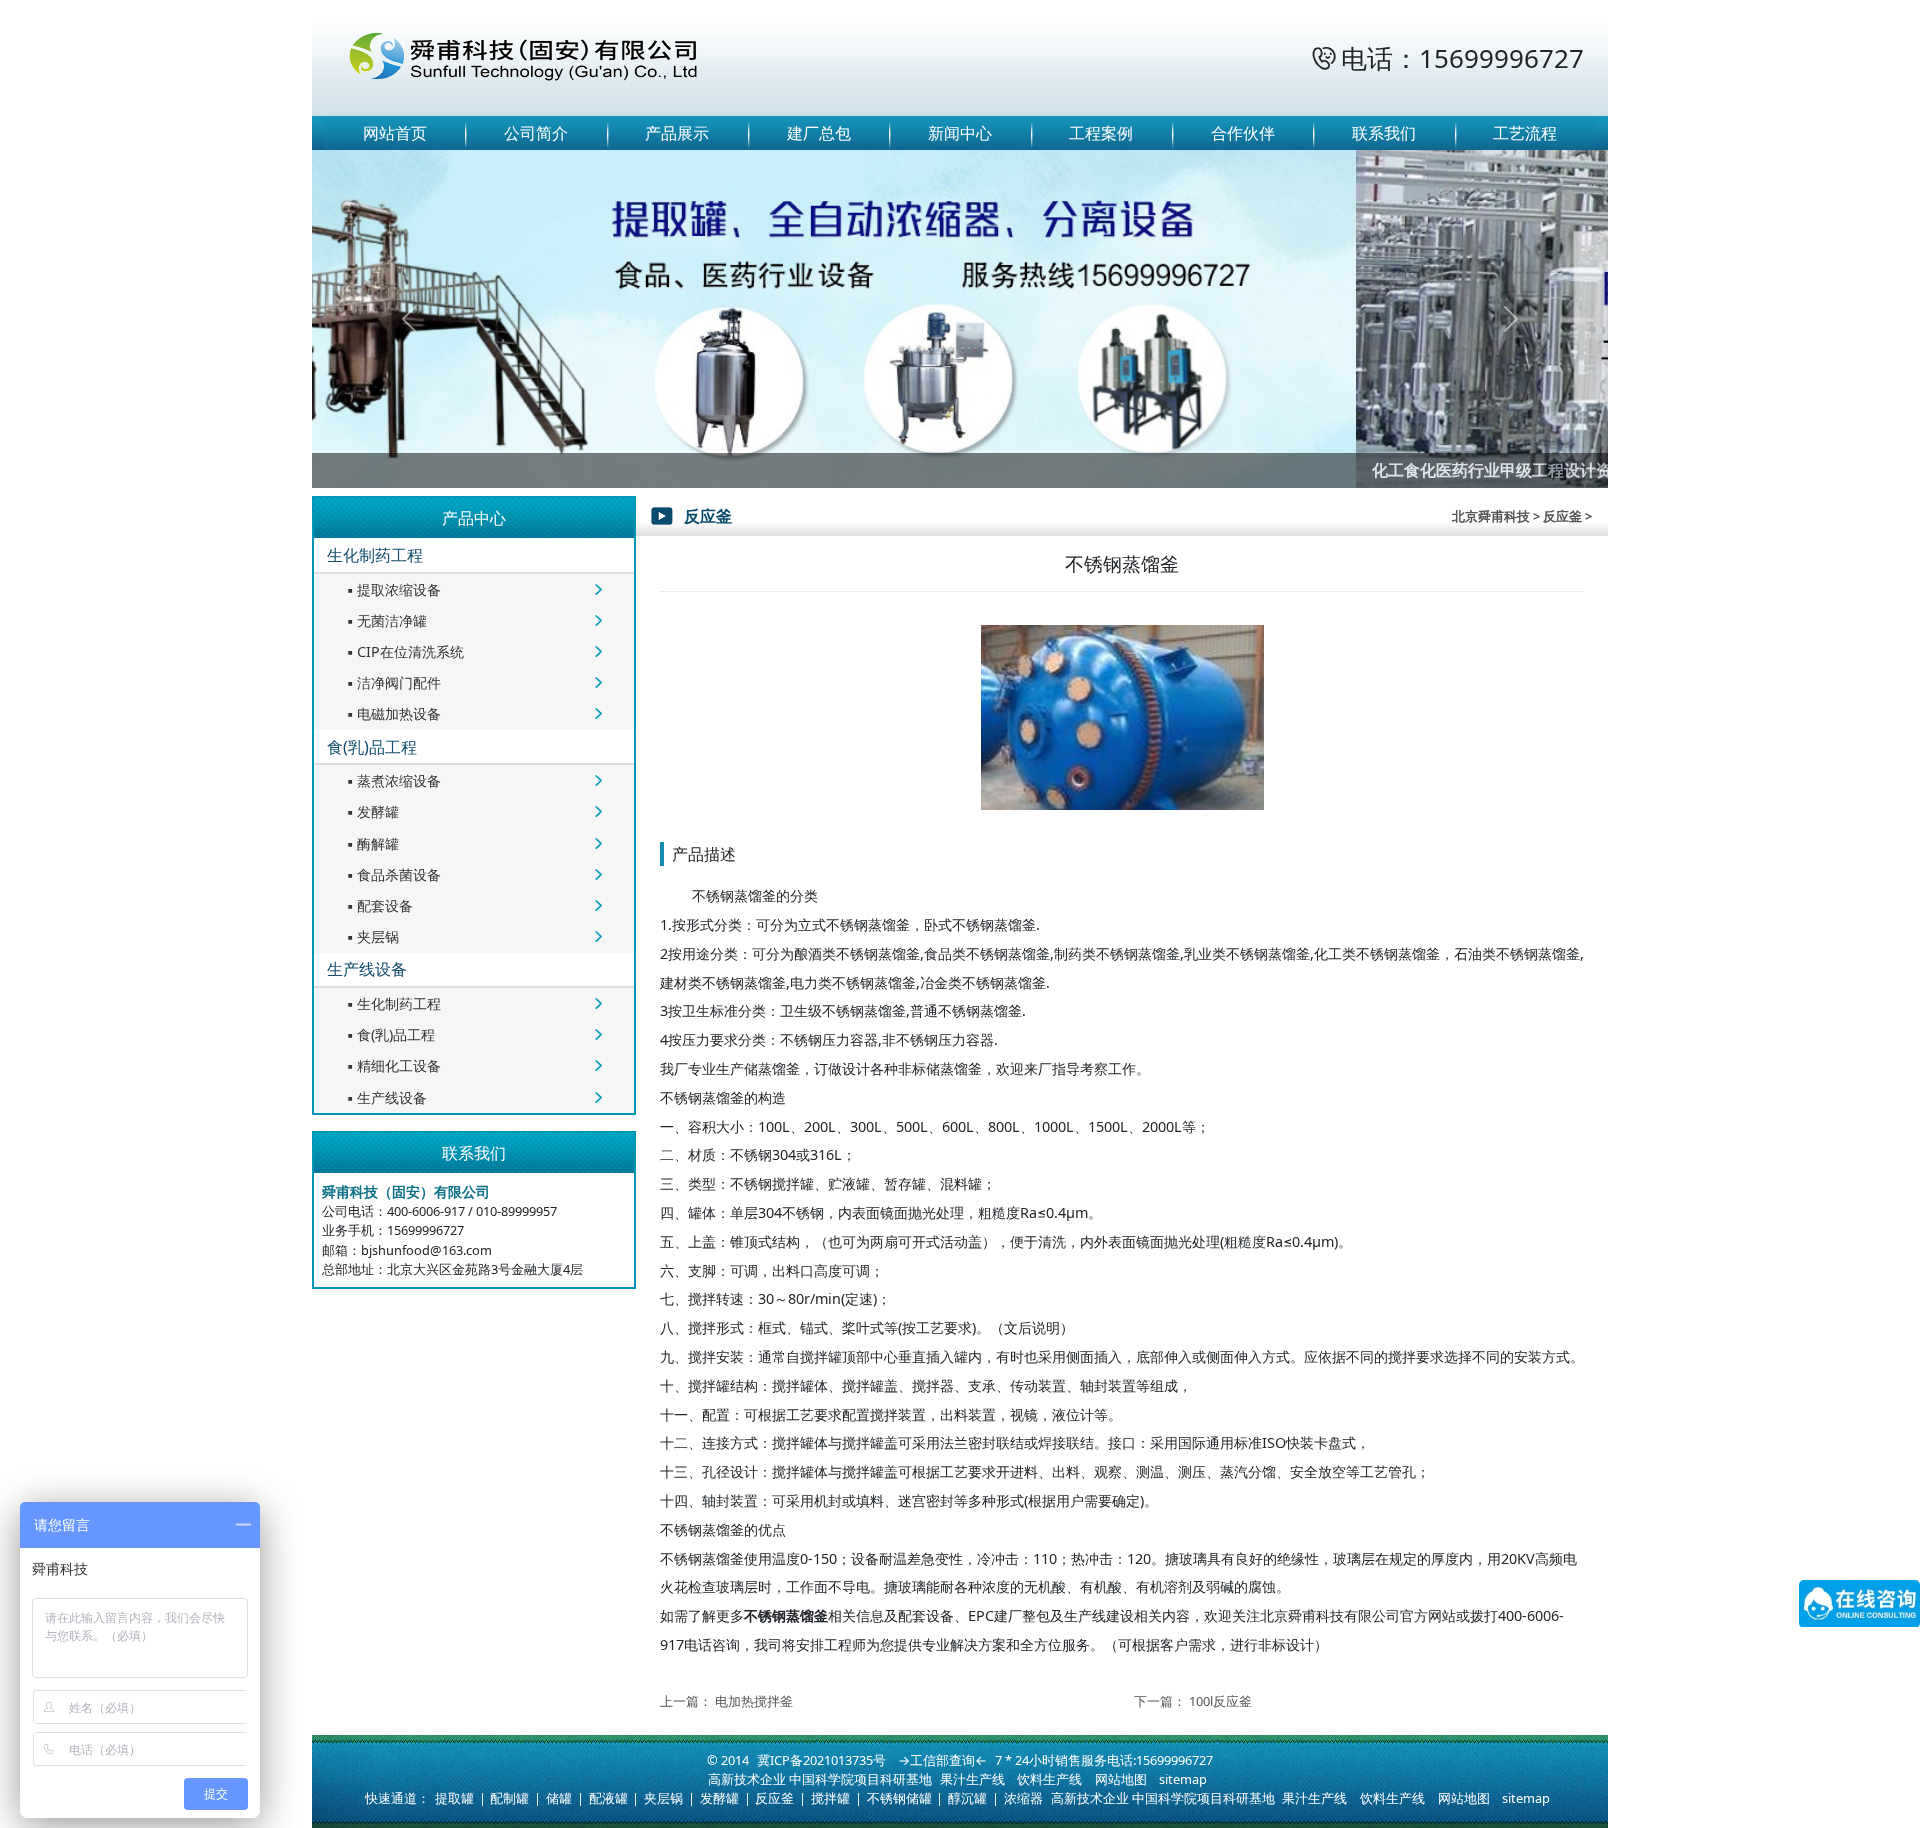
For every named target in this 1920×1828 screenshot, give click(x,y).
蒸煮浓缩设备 (392, 780)
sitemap (1183, 1779)
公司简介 (536, 133)
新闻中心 (960, 133)
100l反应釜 (1220, 1701)
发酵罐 (371, 811)
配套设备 (378, 905)
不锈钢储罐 (899, 1798)
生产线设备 (367, 969)
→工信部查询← (942, 1760)
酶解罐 (371, 843)
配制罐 (509, 1798)
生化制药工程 (375, 555)
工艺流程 (1525, 133)
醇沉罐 (967, 1798)
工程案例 (1101, 133)
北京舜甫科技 (1491, 516)
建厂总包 (819, 133)
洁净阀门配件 (392, 682)
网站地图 (1121, 1779)
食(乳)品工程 (372, 747)
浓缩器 (1023, 1798)
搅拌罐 (830, 1798)
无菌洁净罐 (385, 620)
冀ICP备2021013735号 (821, 1760)
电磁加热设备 (392, 713)
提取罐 (454, 1798)
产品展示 (677, 133)
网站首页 (395, 133)
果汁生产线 (972, 1779)
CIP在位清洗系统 (403, 651)
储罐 (559, 1798)
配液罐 (608, 1798)
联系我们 (1384, 133)
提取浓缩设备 (392, 589)
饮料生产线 (1049, 1779)
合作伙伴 (1243, 133)
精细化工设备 (392, 1065)
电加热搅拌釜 (754, 1701)
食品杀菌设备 (392, 874)
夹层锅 (371, 936)
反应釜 (774, 1798)
